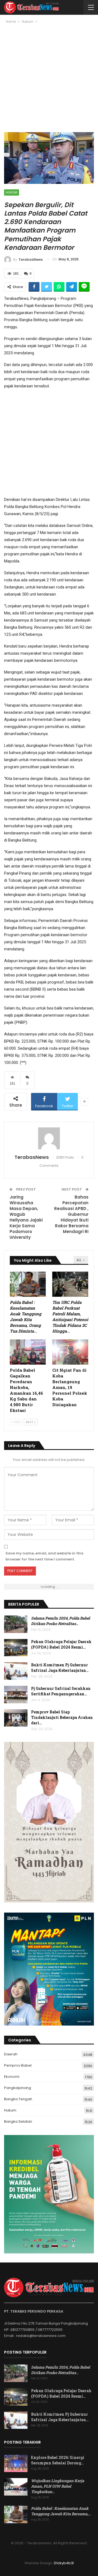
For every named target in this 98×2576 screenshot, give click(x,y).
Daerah (11, 2054)
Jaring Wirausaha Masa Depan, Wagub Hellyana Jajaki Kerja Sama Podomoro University (26, 1217)
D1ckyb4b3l (64, 2563)
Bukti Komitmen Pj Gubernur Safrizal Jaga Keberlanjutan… (60, 1668)
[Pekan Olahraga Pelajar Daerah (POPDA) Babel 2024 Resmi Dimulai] (16, 1648)
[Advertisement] (49, 80)
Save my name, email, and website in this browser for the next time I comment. (44, 1556)
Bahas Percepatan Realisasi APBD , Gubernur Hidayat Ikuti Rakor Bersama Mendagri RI (71, 1214)
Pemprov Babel (18, 2065)
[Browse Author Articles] (49, 1138)
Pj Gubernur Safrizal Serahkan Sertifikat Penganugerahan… (61, 1691)
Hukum (12, 192)
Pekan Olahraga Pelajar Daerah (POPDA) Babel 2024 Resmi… (61, 1644)
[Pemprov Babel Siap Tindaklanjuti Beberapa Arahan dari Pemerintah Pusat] (16, 1718)
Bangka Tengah (18, 2099)
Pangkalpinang (18, 2088)
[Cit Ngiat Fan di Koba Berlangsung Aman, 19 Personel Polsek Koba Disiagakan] (70, 1352)
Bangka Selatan (18, 2121)
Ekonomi (12, 2077)
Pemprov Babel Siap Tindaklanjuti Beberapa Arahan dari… (62, 1717)
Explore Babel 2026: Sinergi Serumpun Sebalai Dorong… (58, 2460)
